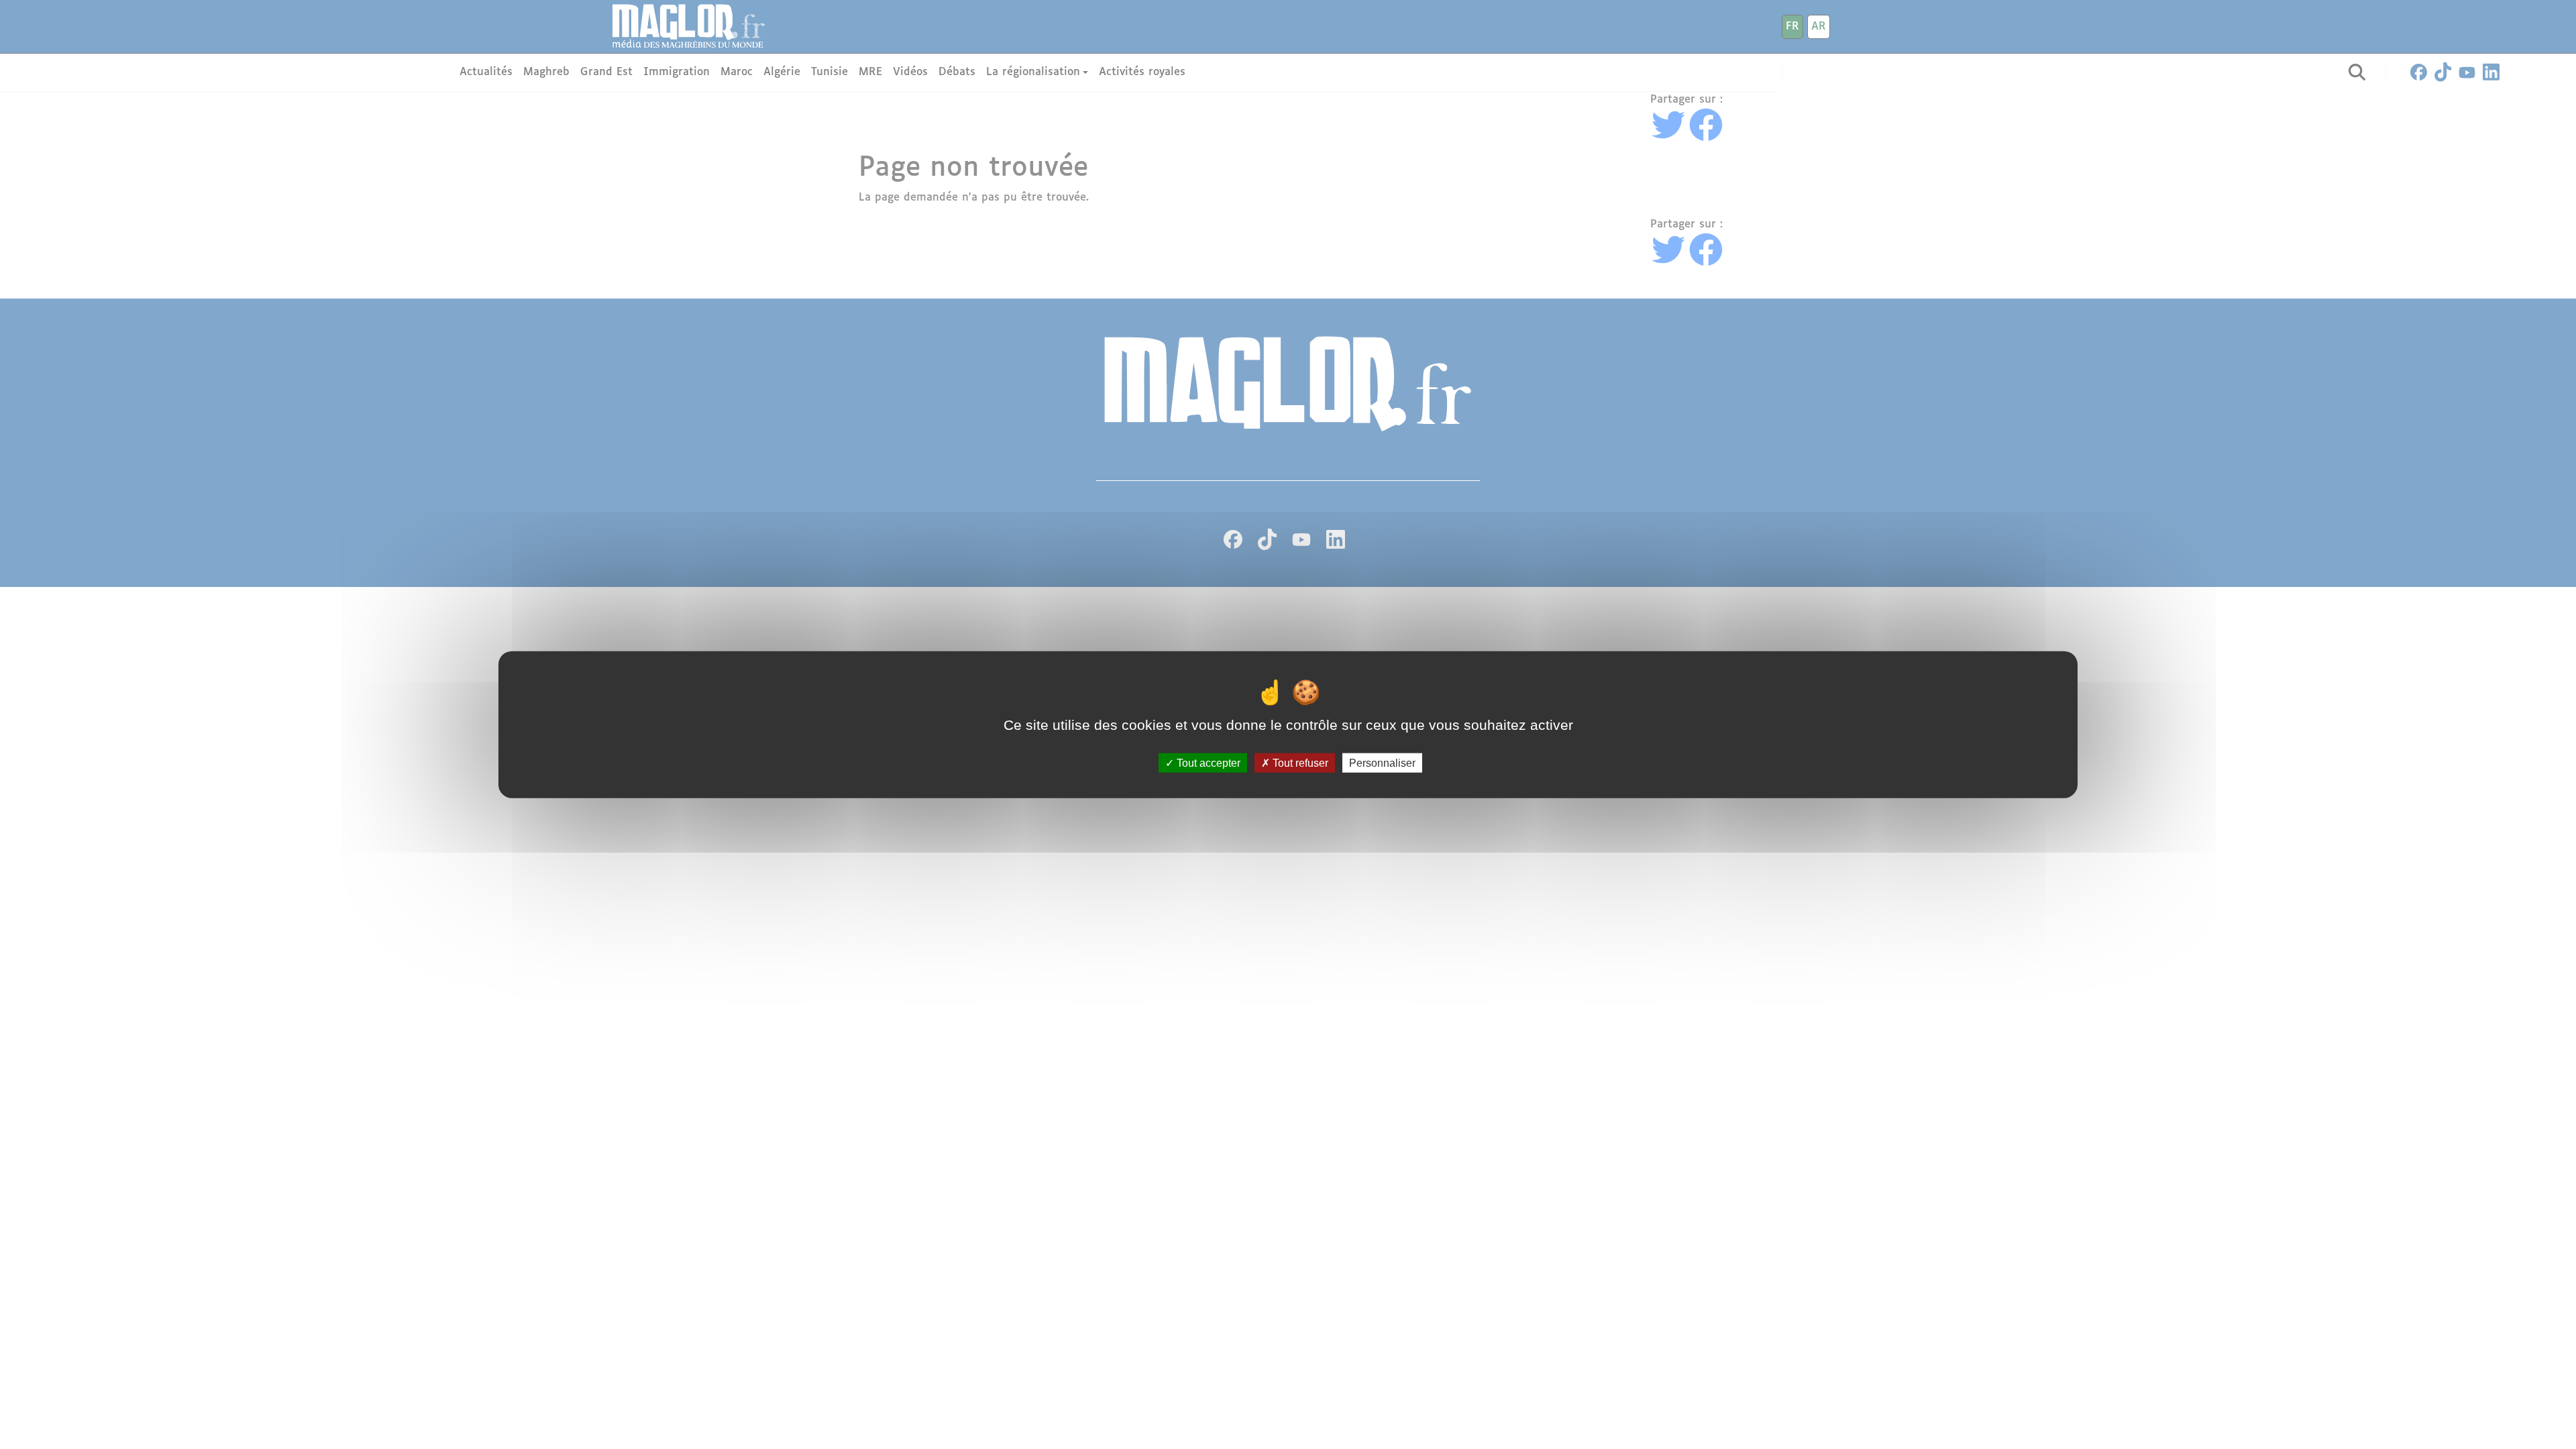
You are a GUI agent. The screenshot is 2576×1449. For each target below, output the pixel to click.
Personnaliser (1382, 762)
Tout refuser (1299, 762)
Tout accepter (1207, 762)
